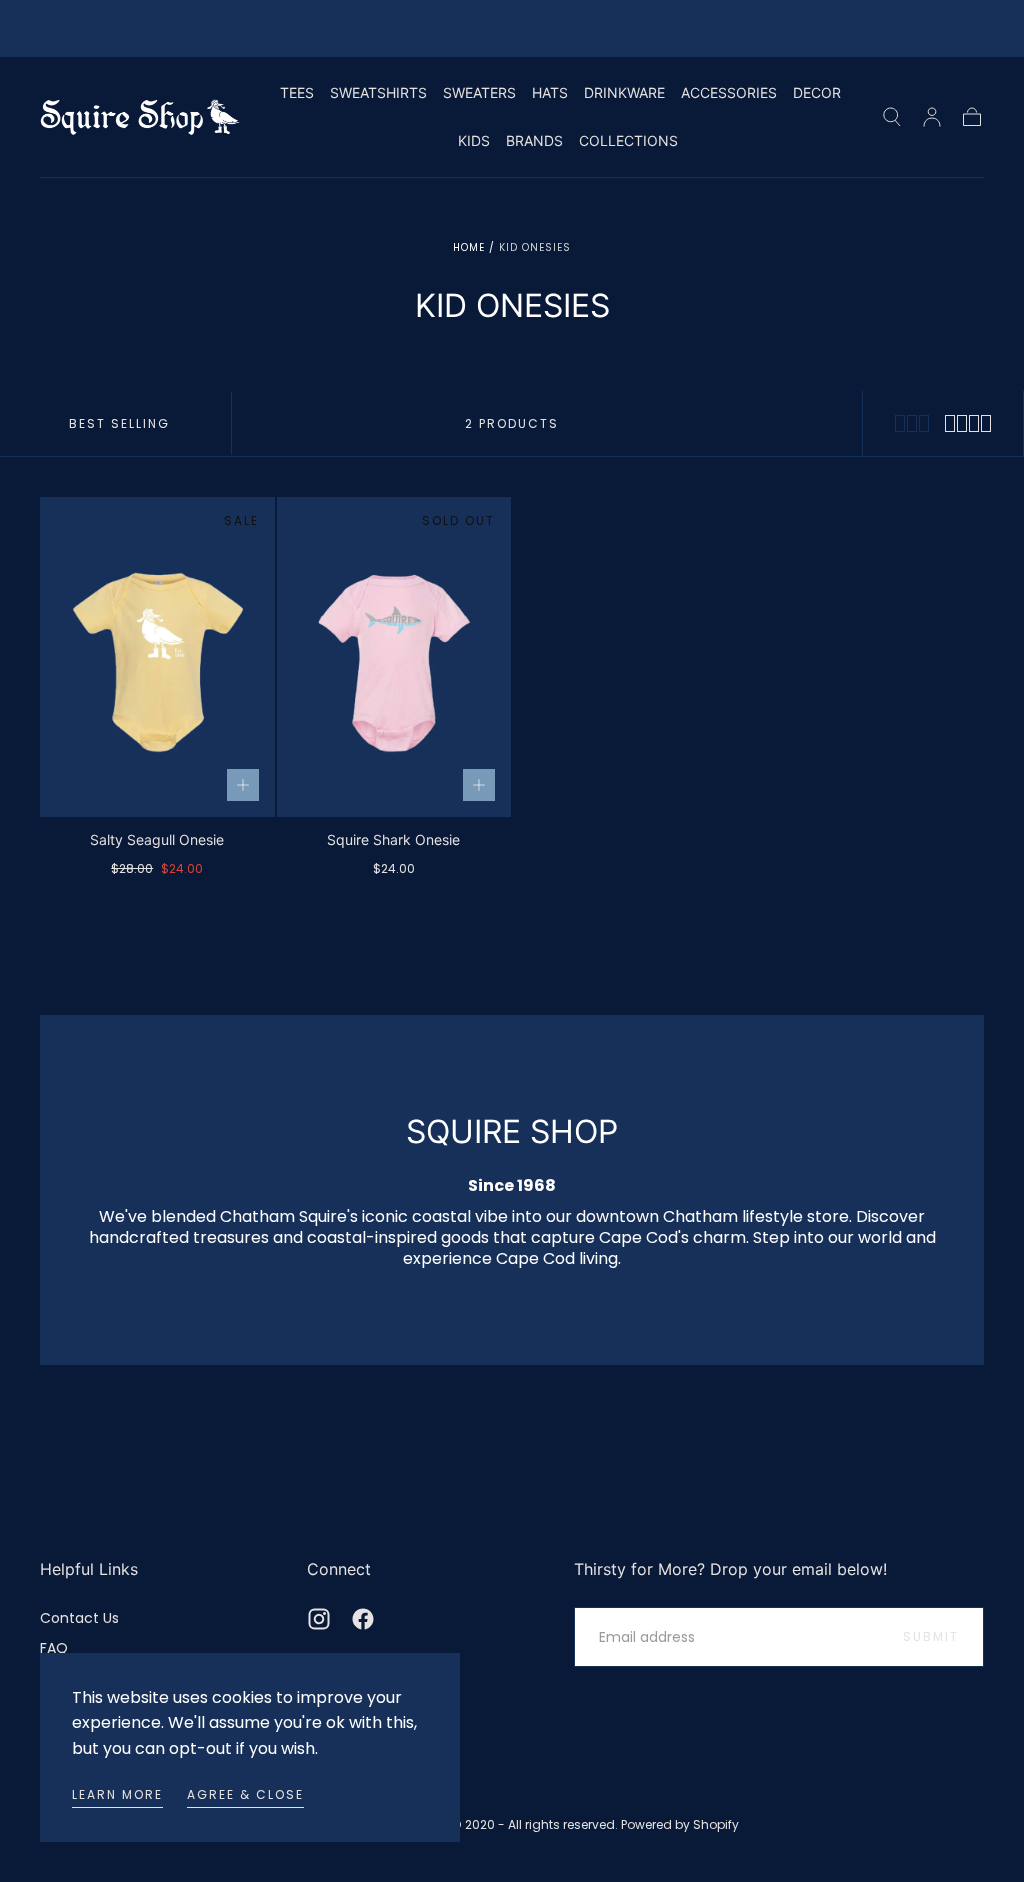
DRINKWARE (624, 93)
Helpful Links (89, 1569)
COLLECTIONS (628, 141)
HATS (550, 93)
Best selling (119, 423)
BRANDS (534, 141)
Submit (931, 1636)
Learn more (117, 1794)
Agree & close (245, 1794)
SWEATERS (479, 93)
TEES (297, 93)
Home (469, 247)
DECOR (817, 93)
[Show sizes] (243, 785)
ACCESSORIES (729, 93)
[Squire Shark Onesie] (394, 657)
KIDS (474, 141)
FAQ (54, 1648)
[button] (892, 117)
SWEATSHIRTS (378, 93)
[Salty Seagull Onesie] (157, 657)
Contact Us (79, 1618)
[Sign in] (932, 117)
